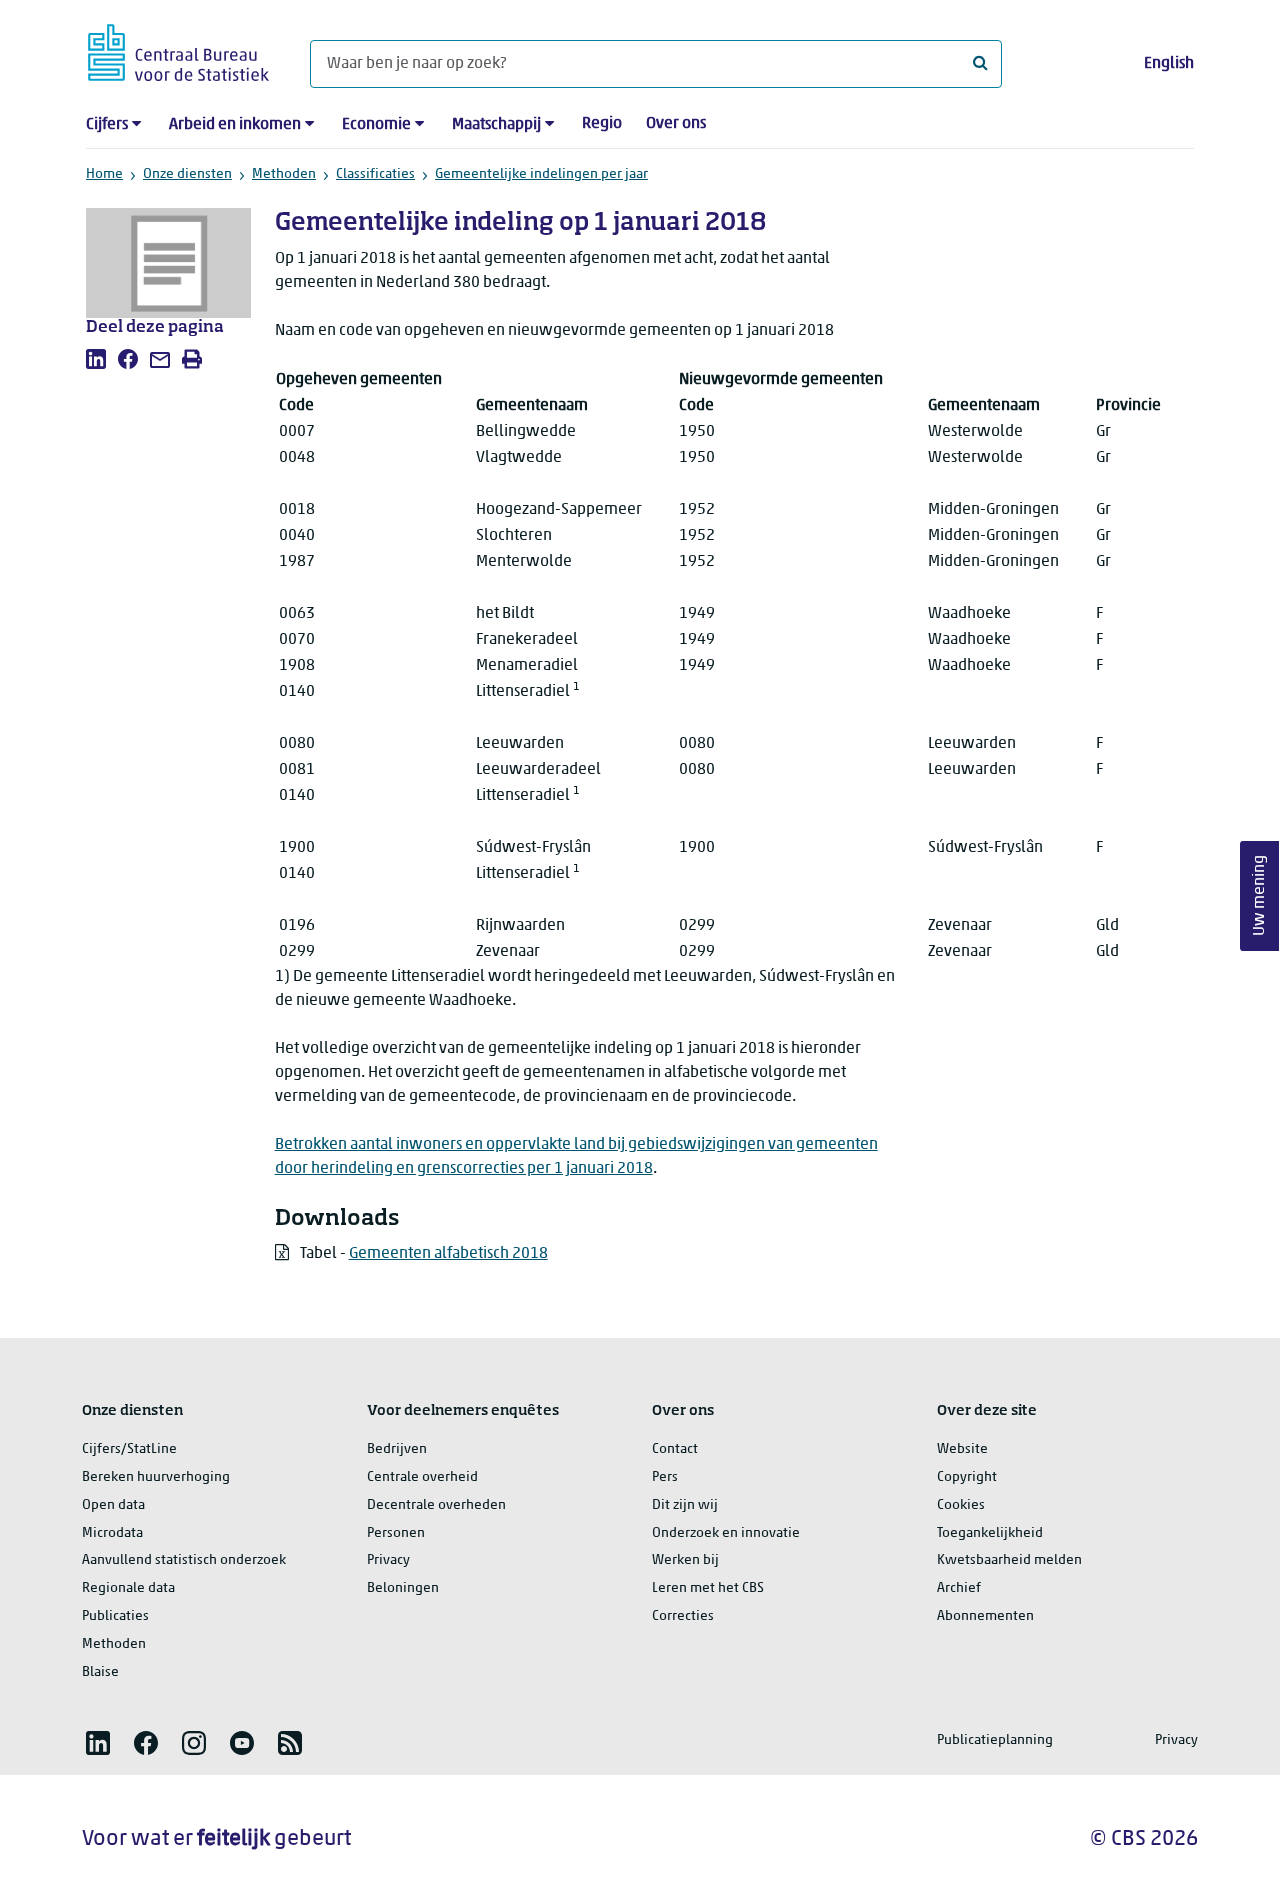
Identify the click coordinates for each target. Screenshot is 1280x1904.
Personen (396, 1533)
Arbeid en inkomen (235, 125)
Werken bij (685, 1560)
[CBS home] (178, 49)
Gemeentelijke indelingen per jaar (541, 174)
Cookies (961, 1505)
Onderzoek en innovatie (726, 1533)
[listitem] (96, 359)
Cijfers (107, 125)
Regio (602, 124)
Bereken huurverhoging (156, 1477)
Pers (665, 1477)
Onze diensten (187, 174)
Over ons (676, 124)
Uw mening (1260, 896)
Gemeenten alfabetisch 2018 (448, 1254)
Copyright (967, 1477)
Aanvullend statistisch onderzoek (184, 1560)
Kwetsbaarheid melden (1009, 1560)
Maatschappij (496, 125)
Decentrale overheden (436, 1505)
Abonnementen (985, 1616)
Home (104, 174)
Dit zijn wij (685, 1505)
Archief (959, 1588)
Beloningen (403, 1588)
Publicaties (115, 1616)
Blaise (100, 1672)
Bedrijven (397, 1449)
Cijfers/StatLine (129, 1449)
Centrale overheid (422, 1477)
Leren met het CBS (708, 1588)
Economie (376, 125)
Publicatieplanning (995, 1740)
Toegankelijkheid (990, 1533)
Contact (675, 1449)
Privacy (388, 1560)
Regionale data (128, 1588)
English (1169, 64)
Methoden (284, 174)
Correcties (683, 1616)
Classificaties (375, 174)
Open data (113, 1505)
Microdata (112, 1533)
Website (962, 1449)
